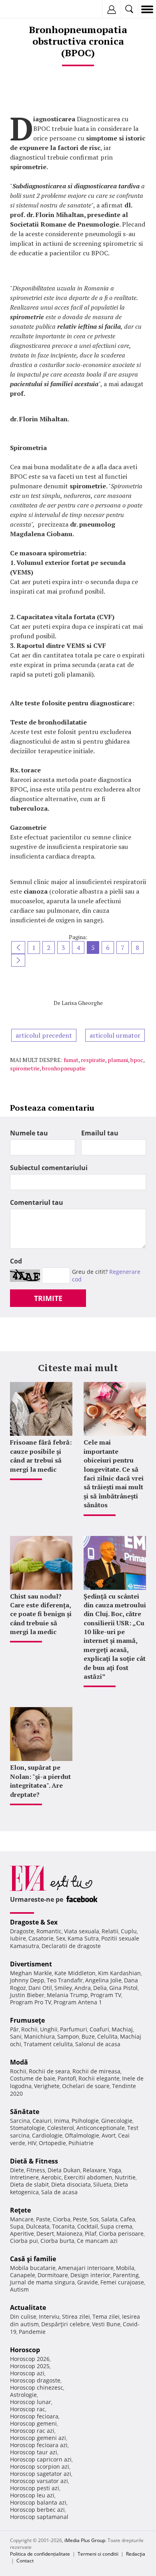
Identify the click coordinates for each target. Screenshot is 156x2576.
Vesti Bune (106, 2324)
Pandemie (32, 2332)
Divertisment (31, 1964)
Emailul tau (100, 1133)
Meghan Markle (31, 1973)
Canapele (23, 2275)
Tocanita (63, 2226)
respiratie (93, 1060)
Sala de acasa (59, 2192)
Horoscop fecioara (34, 2416)
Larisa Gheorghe (82, 1003)
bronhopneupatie (64, 1068)
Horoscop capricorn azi (41, 2459)
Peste (80, 2219)
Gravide (88, 2282)
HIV (32, 2143)
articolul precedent (44, 1035)
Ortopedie (52, 2143)
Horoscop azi (27, 2373)
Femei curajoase (122, 2282)
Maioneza (69, 2234)
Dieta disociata (71, 2184)
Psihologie (85, 2121)
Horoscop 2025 (30, 2366)
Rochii (29, 2029)
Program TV (106, 1995)
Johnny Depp (27, 1980)
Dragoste (22, 1931)
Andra (83, 1988)
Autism (19, 2289)
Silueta (102, 2184)
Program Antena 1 (78, 2002)
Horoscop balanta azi (38, 2502)
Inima (62, 2121)
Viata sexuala (82, 1931)
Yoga (115, 2170)
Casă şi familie (33, 2259)
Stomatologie (27, 2128)
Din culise (23, 2316)
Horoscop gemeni (33, 2423)
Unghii (49, 2029)
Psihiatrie (81, 2143)
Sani (16, 2036)
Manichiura (39, 2036)
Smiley (63, 1988)
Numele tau (29, 1133)
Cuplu (129, 1931)
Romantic (49, 1931)
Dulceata (38, 2226)
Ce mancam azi (97, 2241)
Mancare (22, 2219)
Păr (14, 2029)
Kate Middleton (75, 1973)
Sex (61, 1938)
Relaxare (94, 2170)
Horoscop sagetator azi (41, 2474)
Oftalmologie (82, 2135)
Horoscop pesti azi (35, 2488)
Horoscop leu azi (32, 2495)
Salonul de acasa (98, 2044)
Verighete (47, 2086)
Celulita (107, 2036)
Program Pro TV (31, 2002)
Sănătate (25, 2112)
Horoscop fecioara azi (39, 2445)
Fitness (36, 2170)
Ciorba (62, 2219)
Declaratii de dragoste (71, 1946)
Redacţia (136, 2554)
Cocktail (88, 2226)
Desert (45, 2234)
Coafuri (99, 2029)
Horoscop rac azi (32, 2431)
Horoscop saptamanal (39, 2517)
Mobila (125, 2268)
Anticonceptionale (101, 2128)
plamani (118, 1060)
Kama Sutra (83, 1938)
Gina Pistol (123, 1988)
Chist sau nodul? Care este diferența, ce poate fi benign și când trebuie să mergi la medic (41, 1614)
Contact (25, 2561)
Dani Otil (40, 1988)
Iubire (18, 1938)
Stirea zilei (76, 2316)
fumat (71, 1060)
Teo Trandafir (65, 1980)
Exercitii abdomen (88, 2177)
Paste (43, 2219)
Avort (109, 2135)
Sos (94, 2219)
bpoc (137, 1060)
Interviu (49, 2316)
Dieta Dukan (64, 2170)
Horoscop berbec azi (37, 2510)
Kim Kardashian (119, 1973)
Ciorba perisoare (121, 2234)
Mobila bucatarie (33, 2268)
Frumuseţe (27, 2020)
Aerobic (51, 2177)
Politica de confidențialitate (40, 2554)
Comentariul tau (37, 1202)
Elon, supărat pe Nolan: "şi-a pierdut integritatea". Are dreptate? (40, 1781)
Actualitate (28, 2308)
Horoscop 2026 (30, 2359)
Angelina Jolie (103, 1980)
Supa (17, 2226)
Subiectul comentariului (49, 1168)
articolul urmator (115, 1035)
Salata (109, 2219)
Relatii (110, 1931)
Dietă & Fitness (34, 2161)
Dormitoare (53, 2275)
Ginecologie (117, 2121)
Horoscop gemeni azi (38, 2438)
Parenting (126, 2275)
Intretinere (24, 2177)
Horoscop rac (28, 2409)
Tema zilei (106, 2316)
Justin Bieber (27, 1995)
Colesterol (61, 2128)
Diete (17, 2170)
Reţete (20, 2210)
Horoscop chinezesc (37, 2387)
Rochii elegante (99, 2078)
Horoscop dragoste (35, 2380)
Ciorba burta (57, 2241)
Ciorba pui (24, 2241)
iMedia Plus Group (85, 2540)
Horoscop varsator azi (39, 2481)
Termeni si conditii (98, 2554)
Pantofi (67, 2078)
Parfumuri (74, 2029)
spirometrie (25, 1068)
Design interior (90, 2275)
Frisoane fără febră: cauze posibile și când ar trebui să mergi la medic (41, 1456)
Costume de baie (33, 2078)
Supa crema (116, 2226)
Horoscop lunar (31, 2402)
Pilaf (91, 2234)
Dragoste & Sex (34, 1922)
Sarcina (20, 2121)
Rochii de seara (49, 2071)
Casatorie (41, 1938)
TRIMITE (48, 1298)
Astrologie (23, 2395)
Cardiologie (47, 2135)
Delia (100, 1988)
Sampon (68, 2036)
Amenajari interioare (86, 2268)
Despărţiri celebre (65, 2324)
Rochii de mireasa (96, 2071)
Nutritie (125, 2177)
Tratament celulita (48, 2044)
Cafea (128, 2219)
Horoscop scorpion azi (40, 2466)
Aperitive (22, 2234)
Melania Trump (67, 1995)
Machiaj (122, 2029)
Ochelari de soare (86, 2086)
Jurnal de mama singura (42, 2282)
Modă (19, 2062)
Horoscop (25, 2350)
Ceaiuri (42, 2121)
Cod (16, 1261)
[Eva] (25, 9)
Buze (88, 2036)
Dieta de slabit (29, 2184)
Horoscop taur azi (34, 2452)
